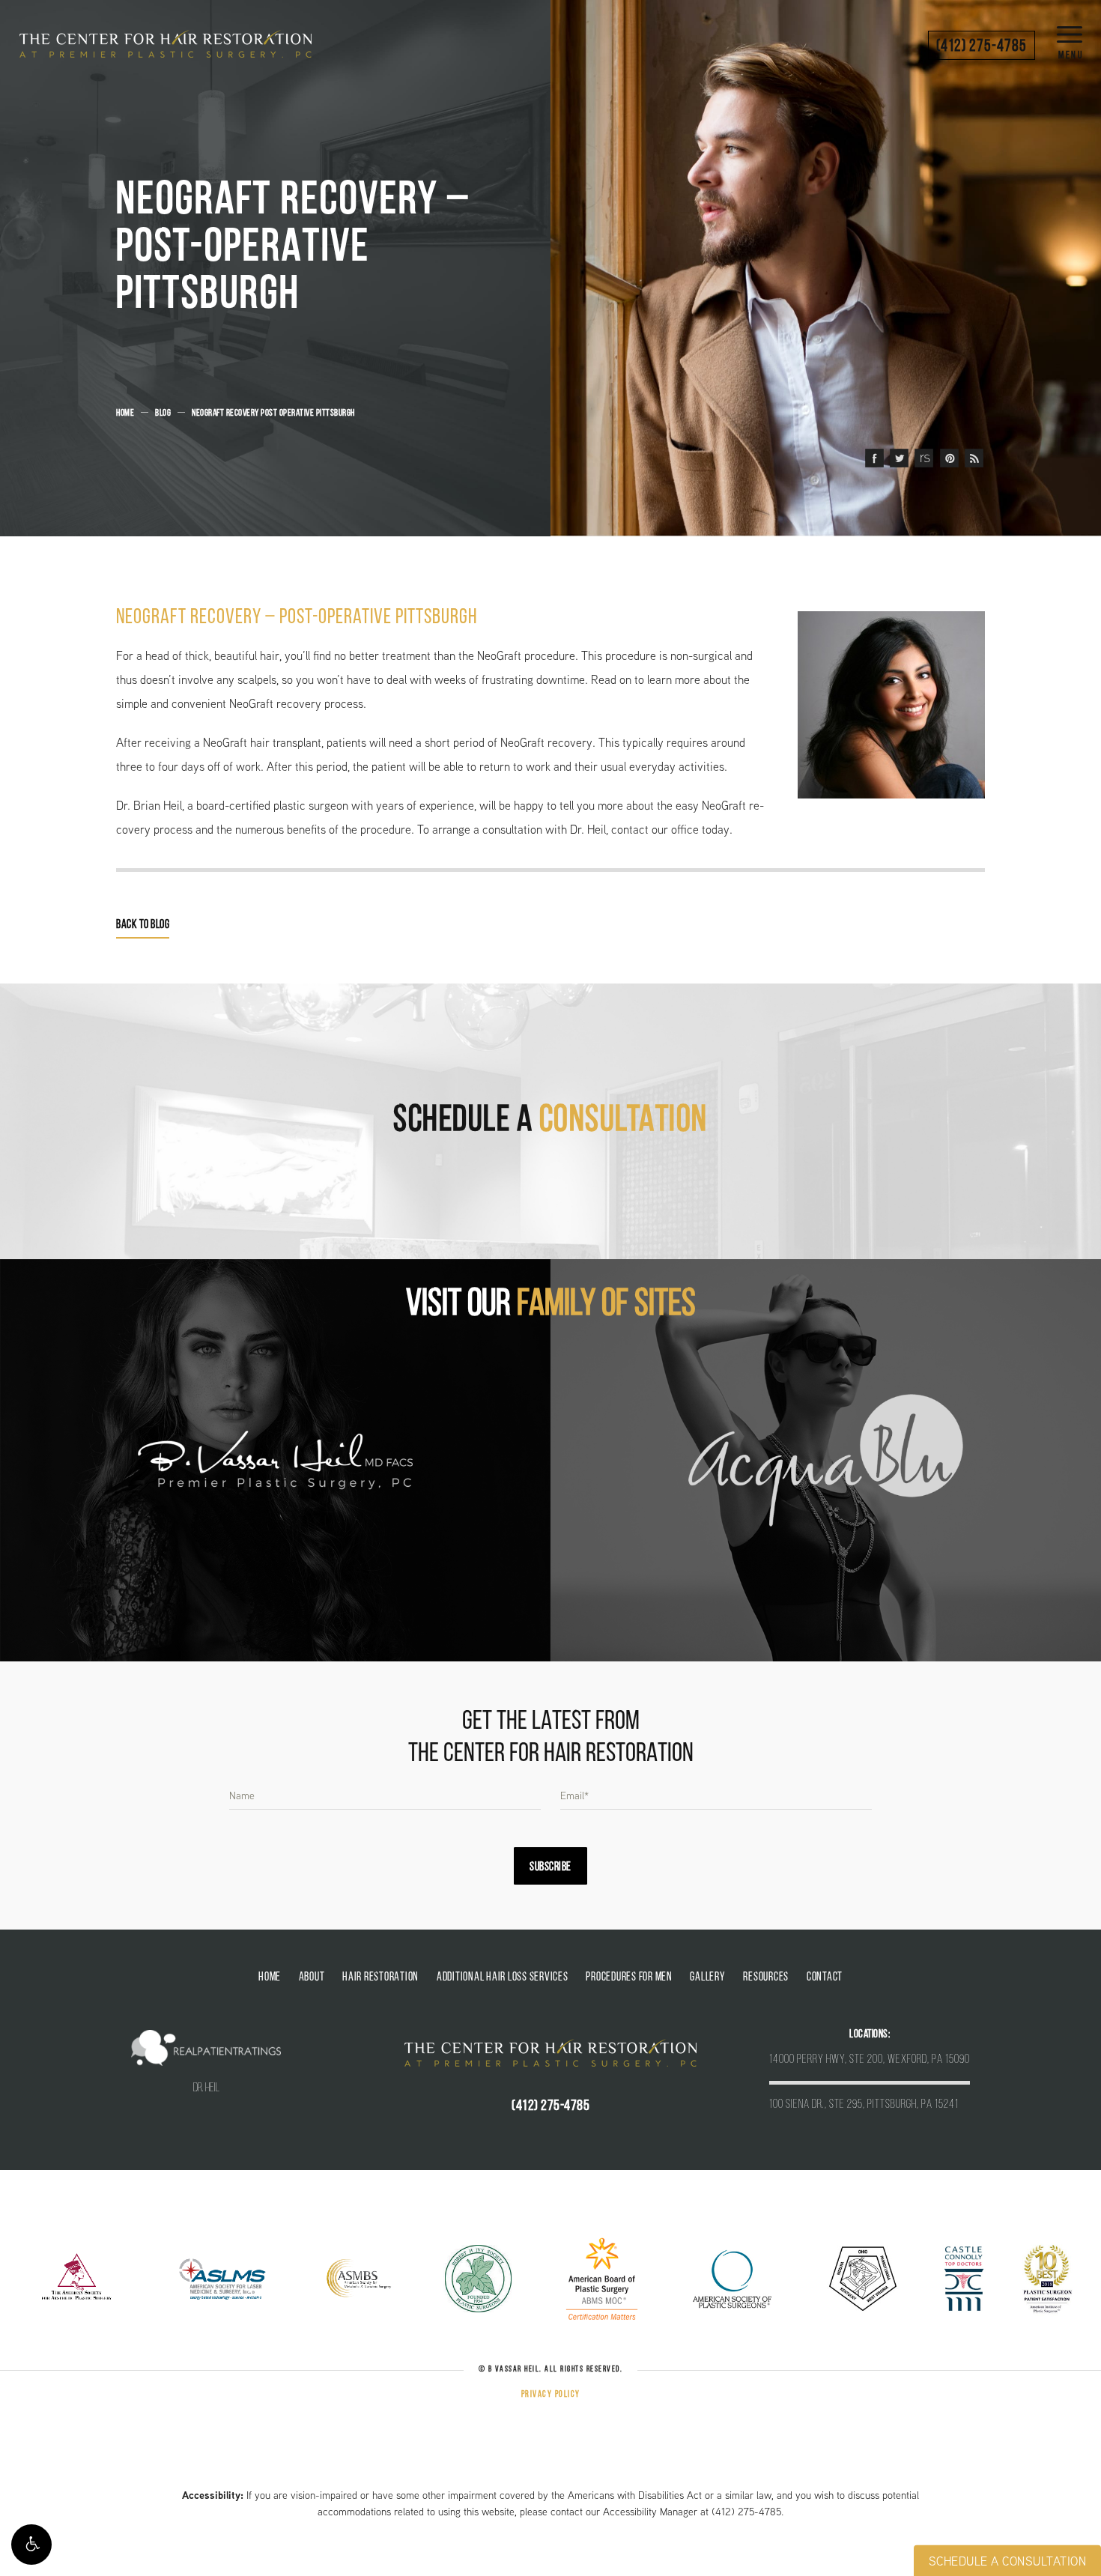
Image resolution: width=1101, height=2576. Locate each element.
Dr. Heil (206, 2088)
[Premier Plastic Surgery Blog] (974, 459)
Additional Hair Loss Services (503, 1978)
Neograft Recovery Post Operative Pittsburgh (273, 413)
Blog (163, 413)
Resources (766, 1978)
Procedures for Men (629, 1978)
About (312, 1978)
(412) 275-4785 (746, 2512)
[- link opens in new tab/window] (275, 1460)
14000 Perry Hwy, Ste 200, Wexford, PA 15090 (870, 2060)
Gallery (707, 1978)
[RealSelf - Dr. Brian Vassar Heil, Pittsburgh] (924, 459)
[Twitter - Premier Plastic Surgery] (899, 459)
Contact (825, 1978)
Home (125, 413)
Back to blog (143, 925)
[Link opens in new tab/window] (77, 2278)
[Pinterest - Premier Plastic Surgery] (949, 459)
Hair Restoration (380, 1978)
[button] (31, 2545)
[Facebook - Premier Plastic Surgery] (874, 459)
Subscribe (550, 1867)
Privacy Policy (551, 2395)
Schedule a (550, 1121)
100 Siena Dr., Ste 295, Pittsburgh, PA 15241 (864, 2105)
